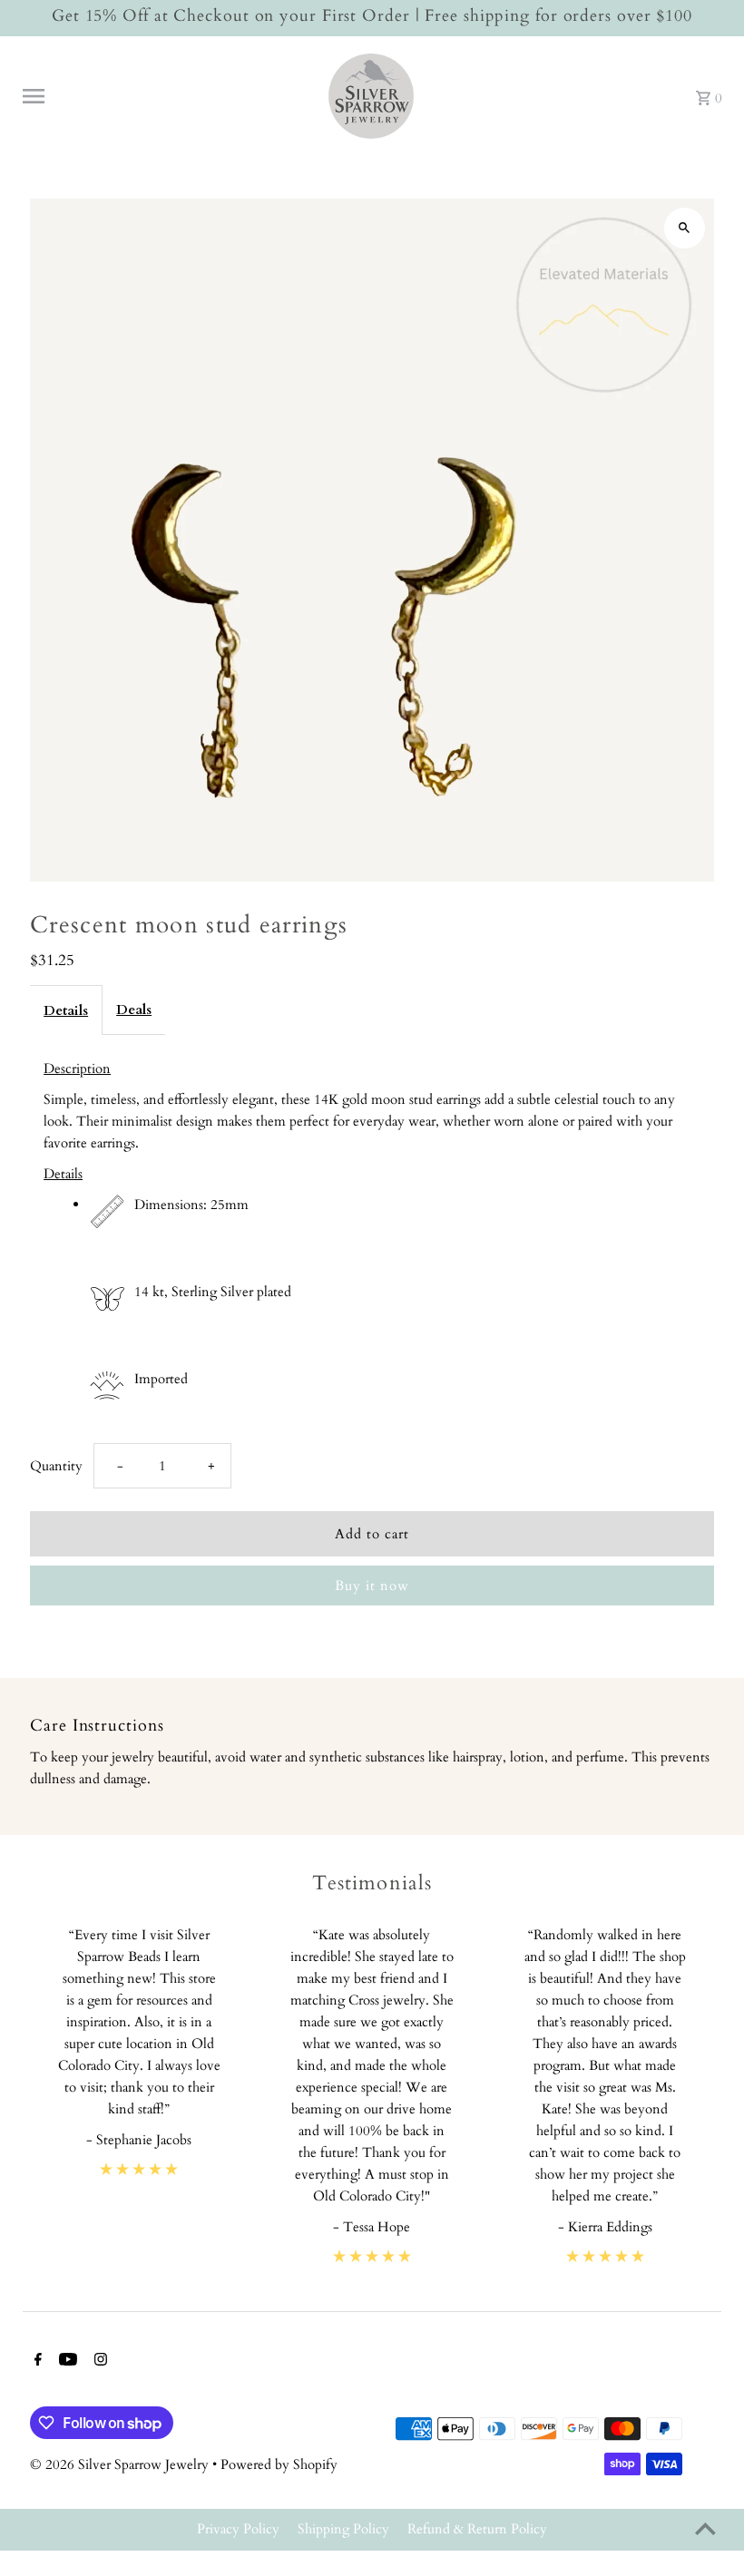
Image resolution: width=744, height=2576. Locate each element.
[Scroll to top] (705, 2528)
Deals (134, 1010)
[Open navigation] (166, 96)
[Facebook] (36, 2361)
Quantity (56, 1466)
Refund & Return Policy (477, 2529)
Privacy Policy (238, 2529)
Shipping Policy (343, 2529)
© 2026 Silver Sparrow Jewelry (121, 2464)
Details (66, 1010)
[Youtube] (66, 2361)
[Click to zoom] (685, 228)
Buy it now (372, 1586)
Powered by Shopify (279, 2464)
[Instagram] (98, 2361)
